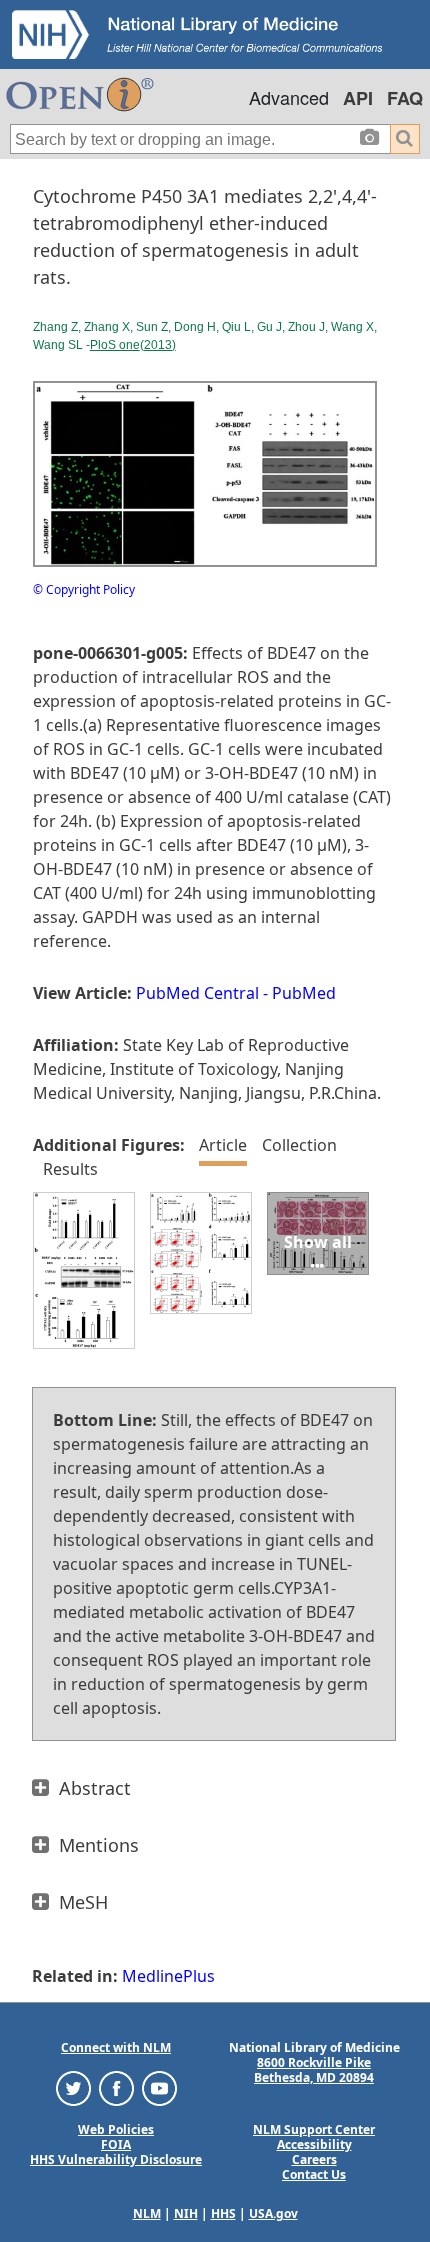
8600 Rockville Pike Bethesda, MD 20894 (314, 2070)
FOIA (116, 2144)
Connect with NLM (116, 2047)
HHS (223, 2213)
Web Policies (116, 2129)
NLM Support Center (314, 2129)
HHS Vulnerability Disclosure (116, 2159)
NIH (186, 2213)
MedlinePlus (168, 1976)
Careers (314, 2159)
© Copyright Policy (84, 589)
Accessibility (314, 2144)
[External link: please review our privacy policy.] (73, 2087)
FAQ (405, 98)
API (358, 98)
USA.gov (273, 2213)
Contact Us (314, 2174)
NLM (147, 2213)
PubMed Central (197, 993)
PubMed (304, 993)
